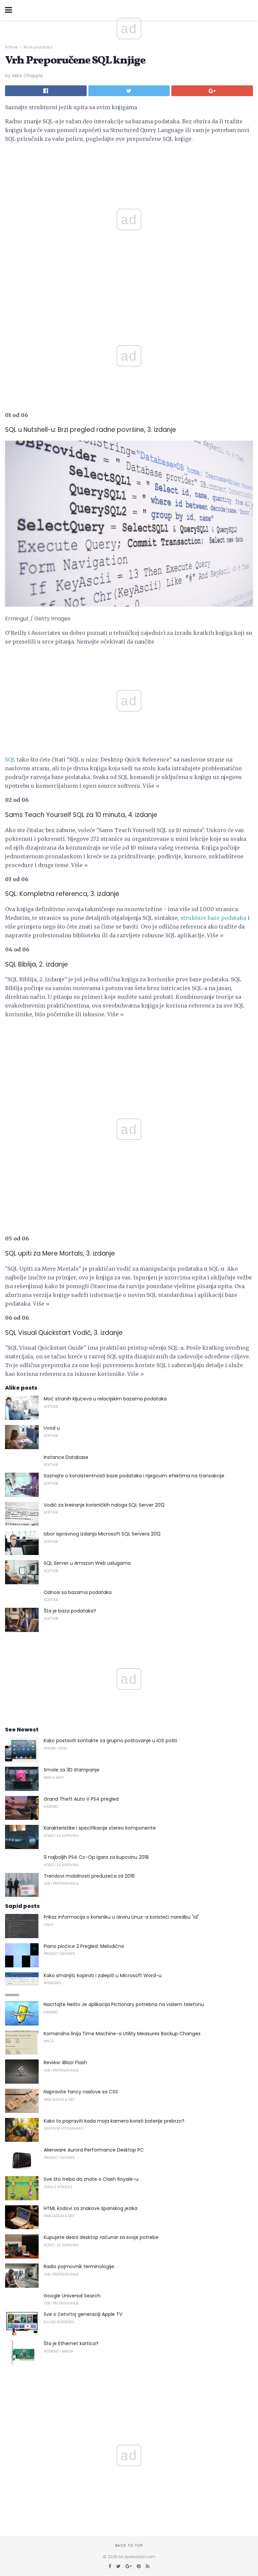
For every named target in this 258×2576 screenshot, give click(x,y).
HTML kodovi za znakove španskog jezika (91, 2208)
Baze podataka (38, 47)
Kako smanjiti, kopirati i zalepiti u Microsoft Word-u (103, 1975)
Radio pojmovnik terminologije (79, 2266)
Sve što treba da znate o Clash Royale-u (91, 2179)
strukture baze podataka (213, 918)
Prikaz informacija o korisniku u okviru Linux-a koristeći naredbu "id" (121, 1917)
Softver (12, 47)
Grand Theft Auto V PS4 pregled (81, 1799)
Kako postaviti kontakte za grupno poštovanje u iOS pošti (110, 1741)
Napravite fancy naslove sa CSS (81, 2092)
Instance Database (66, 1457)
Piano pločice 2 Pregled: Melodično (84, 1946)
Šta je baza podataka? (70, 1611)
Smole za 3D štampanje (72, 1770)
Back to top (129, 2545)
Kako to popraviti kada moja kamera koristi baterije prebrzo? (114, 2121)
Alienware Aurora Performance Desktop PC (94, 2150)
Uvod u (52, 1428)
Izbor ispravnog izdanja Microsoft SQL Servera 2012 (102, 1534)
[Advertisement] (129, 301)
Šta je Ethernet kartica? (71, 2343)
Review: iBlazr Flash (65, 2062)
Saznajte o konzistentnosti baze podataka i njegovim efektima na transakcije (134, 1476)
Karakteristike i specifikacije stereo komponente (100, 1828)
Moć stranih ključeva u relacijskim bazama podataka (105, 1399)
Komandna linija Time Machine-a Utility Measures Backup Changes (122, 2034)
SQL (10, 760)
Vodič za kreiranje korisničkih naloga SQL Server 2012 (104, 1505)
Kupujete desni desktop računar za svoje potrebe (101, 2237)
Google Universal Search (72, 2296)
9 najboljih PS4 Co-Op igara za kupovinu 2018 (96, 1857)
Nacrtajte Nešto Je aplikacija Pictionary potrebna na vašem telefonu (124, 2004)
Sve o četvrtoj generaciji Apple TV (83, 2314)
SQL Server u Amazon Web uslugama (87, 1563)
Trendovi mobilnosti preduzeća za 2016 (89, 1876)
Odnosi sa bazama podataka (78, 1592)
